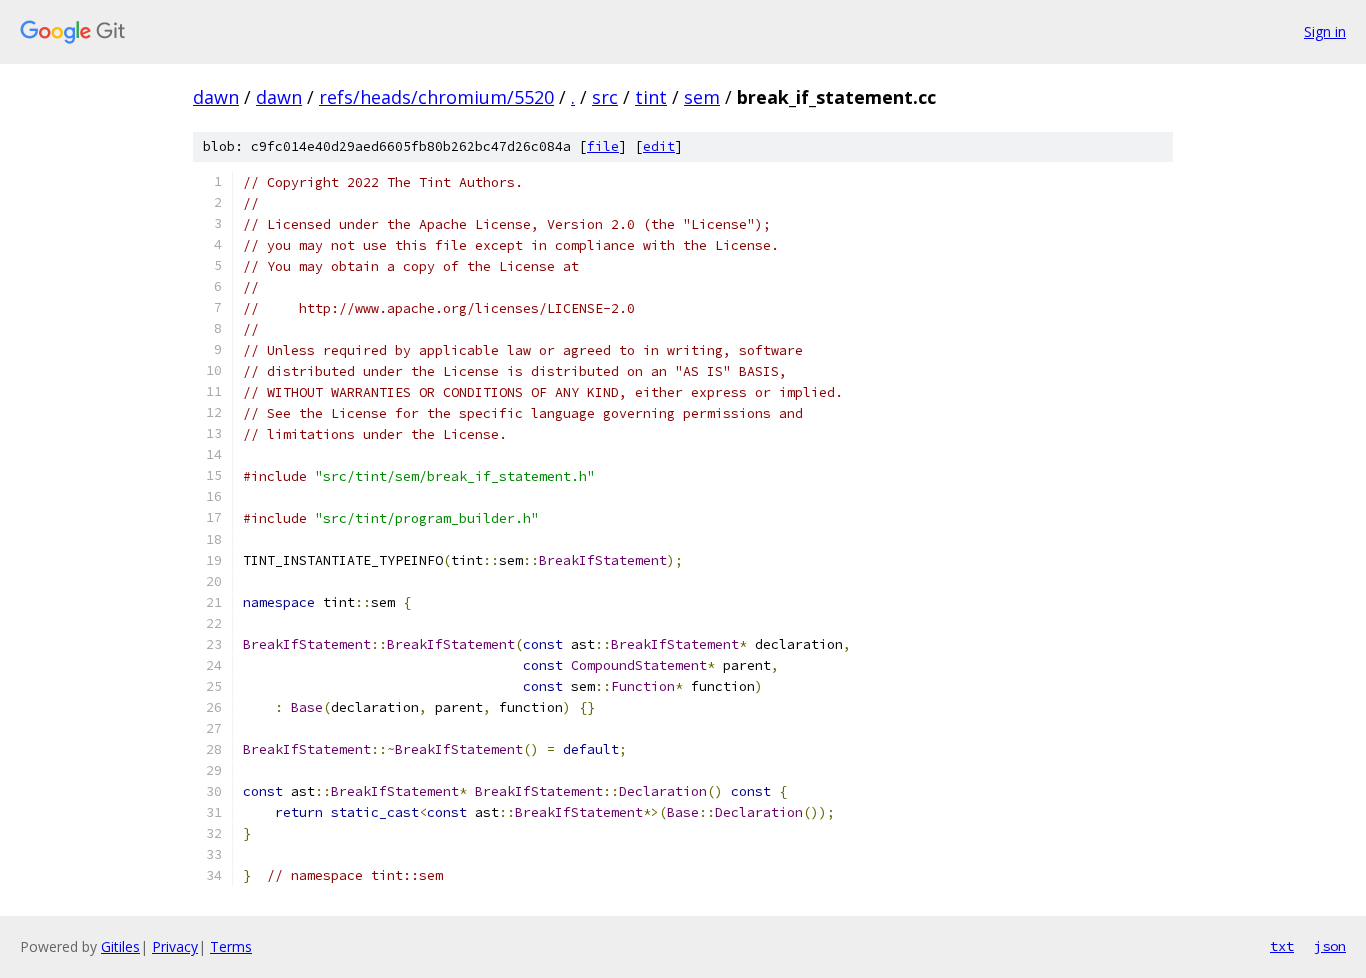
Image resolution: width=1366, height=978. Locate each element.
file (603, 146)
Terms (231, 946)
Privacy (175, 946)
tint (651, 97)
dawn (216, 97)
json (1330, 946)
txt (1282, 946)
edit (659, 146)
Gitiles (120, 946)
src (605, 97)
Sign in (1325, 31)
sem (702, 97)
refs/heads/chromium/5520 (436, 97)
